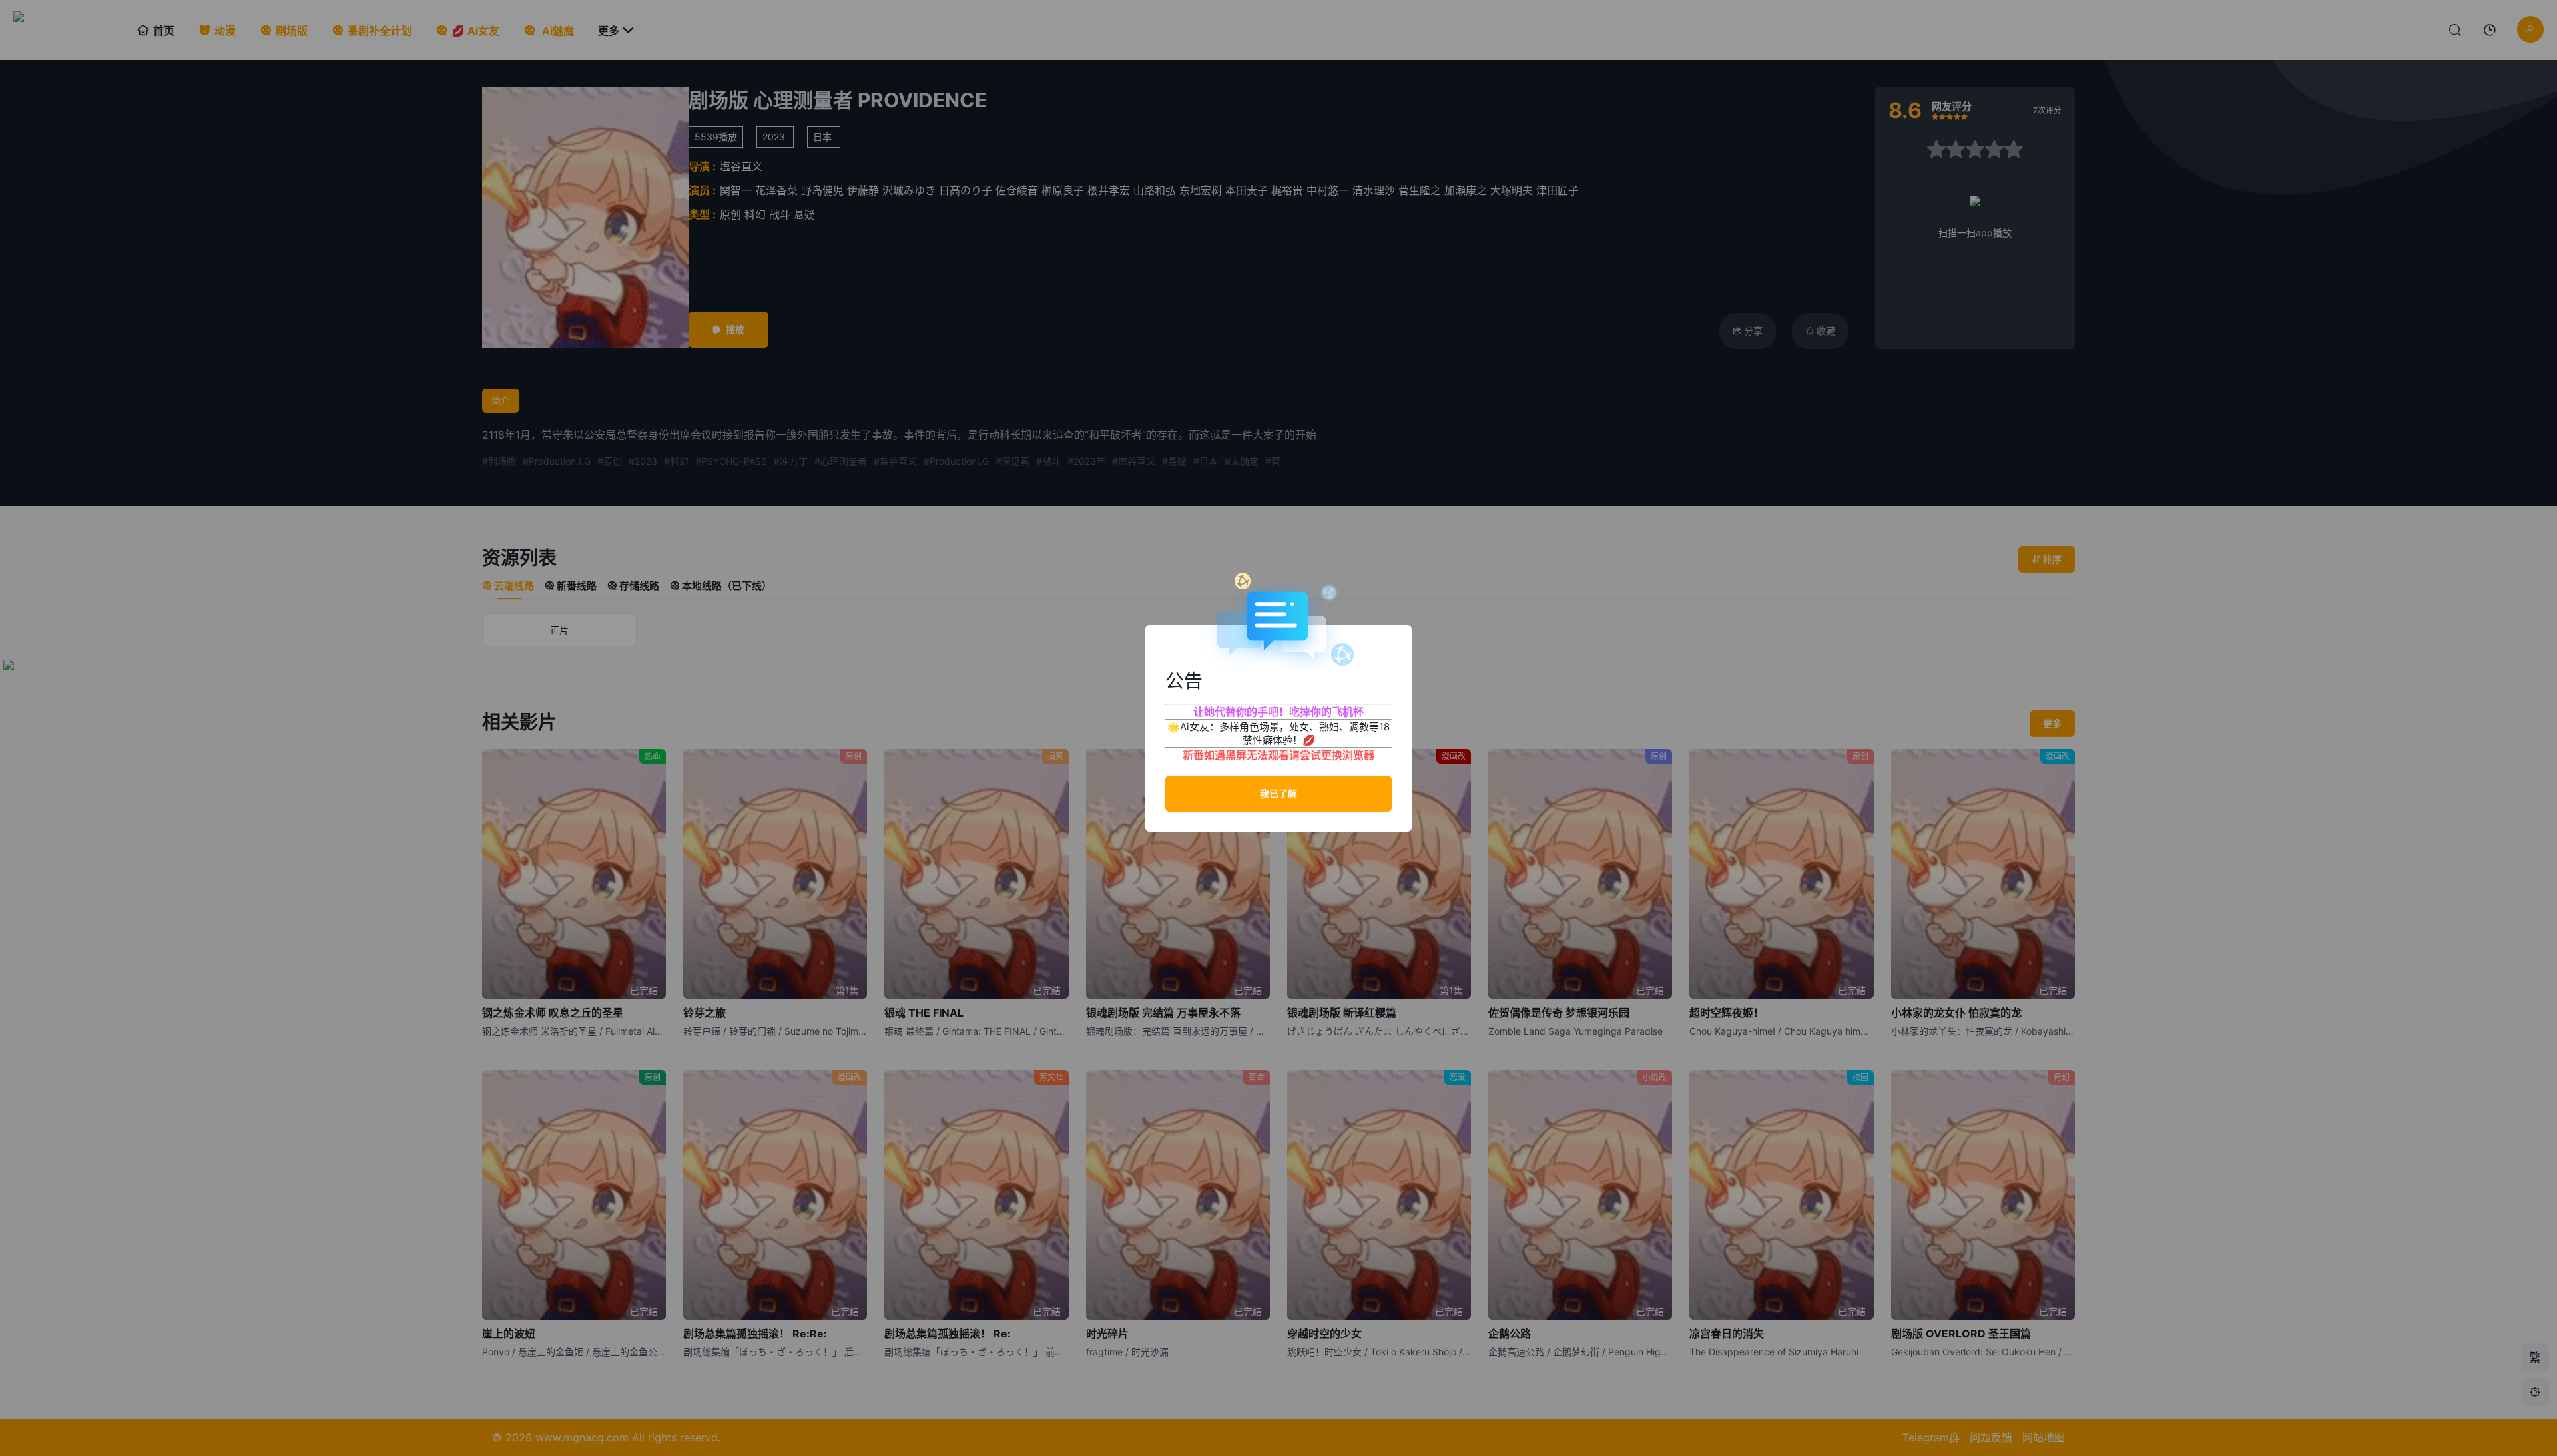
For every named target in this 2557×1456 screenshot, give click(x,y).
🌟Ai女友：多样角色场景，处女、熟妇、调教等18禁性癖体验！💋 (1278, 733)
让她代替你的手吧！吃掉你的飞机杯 (1278, 712)
